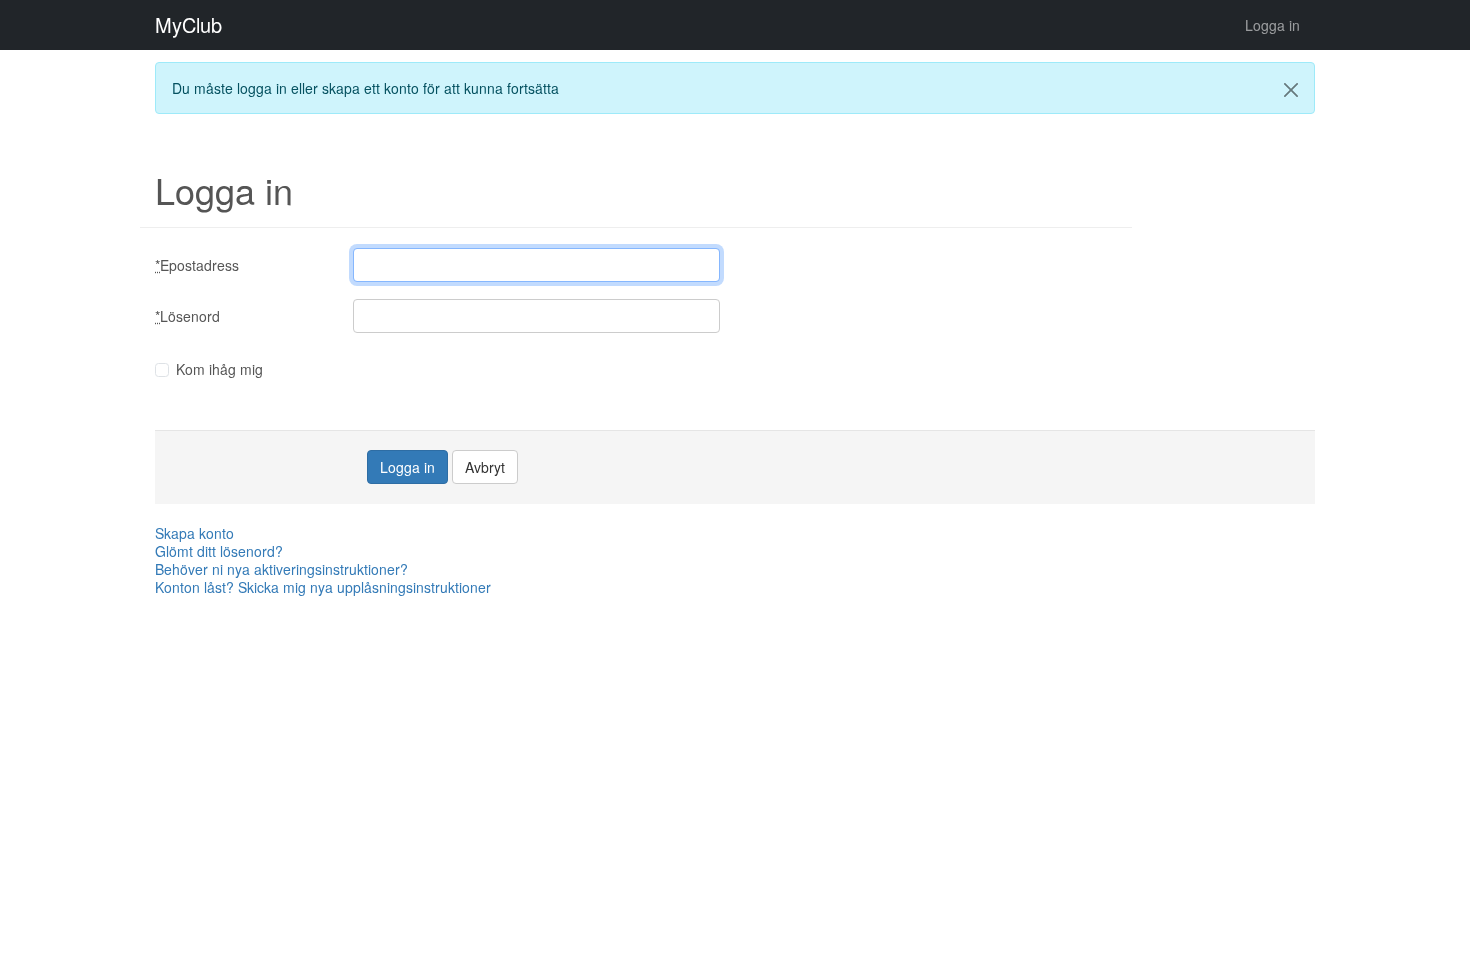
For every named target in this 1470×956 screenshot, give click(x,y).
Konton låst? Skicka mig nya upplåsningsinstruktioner (323, 587)
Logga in (1272, 25)
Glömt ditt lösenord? (219, 551)
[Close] (1291, 90)
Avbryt (485, 467)
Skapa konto (194, 533)
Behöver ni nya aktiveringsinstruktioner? (281, 569)
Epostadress (197, 265)
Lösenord (187, 316)
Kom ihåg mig (219, 369)
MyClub (188, 25)
